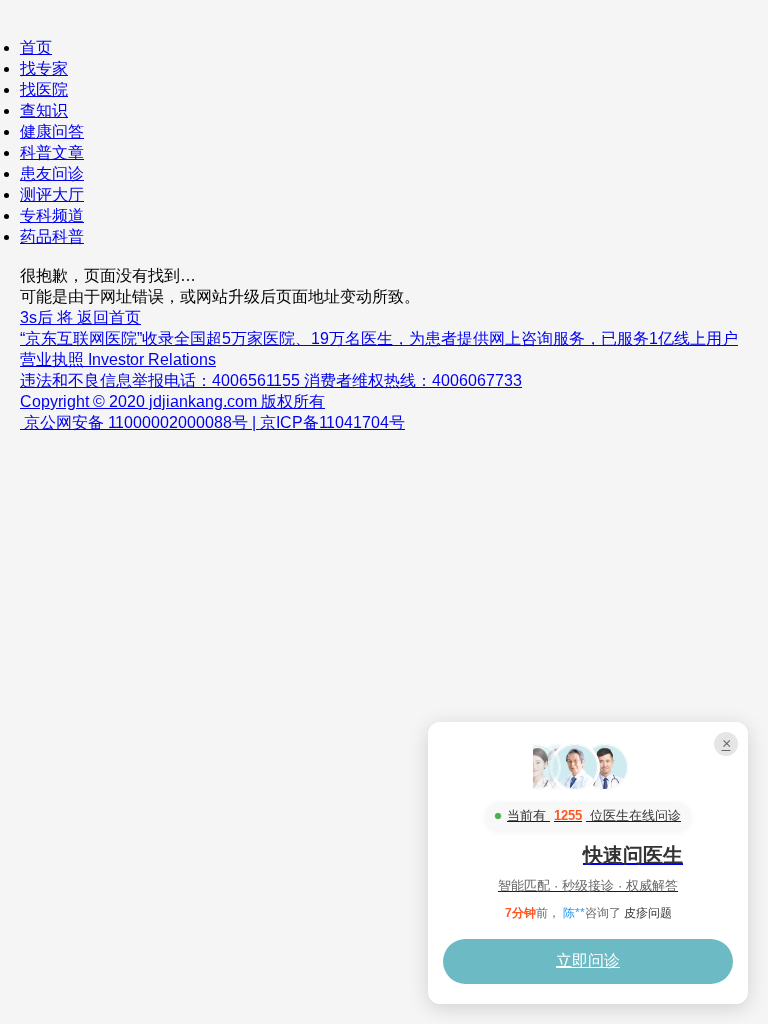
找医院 (44, 89)
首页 (36, 47)
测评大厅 (52, 194)
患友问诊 (52, 173)
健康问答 (52, 131)
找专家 (44, 68)
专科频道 (52, 215)
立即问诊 (588, 960)
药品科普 (52, 236)
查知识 (44, 110)
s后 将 (80, 317)
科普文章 (52, 152)
